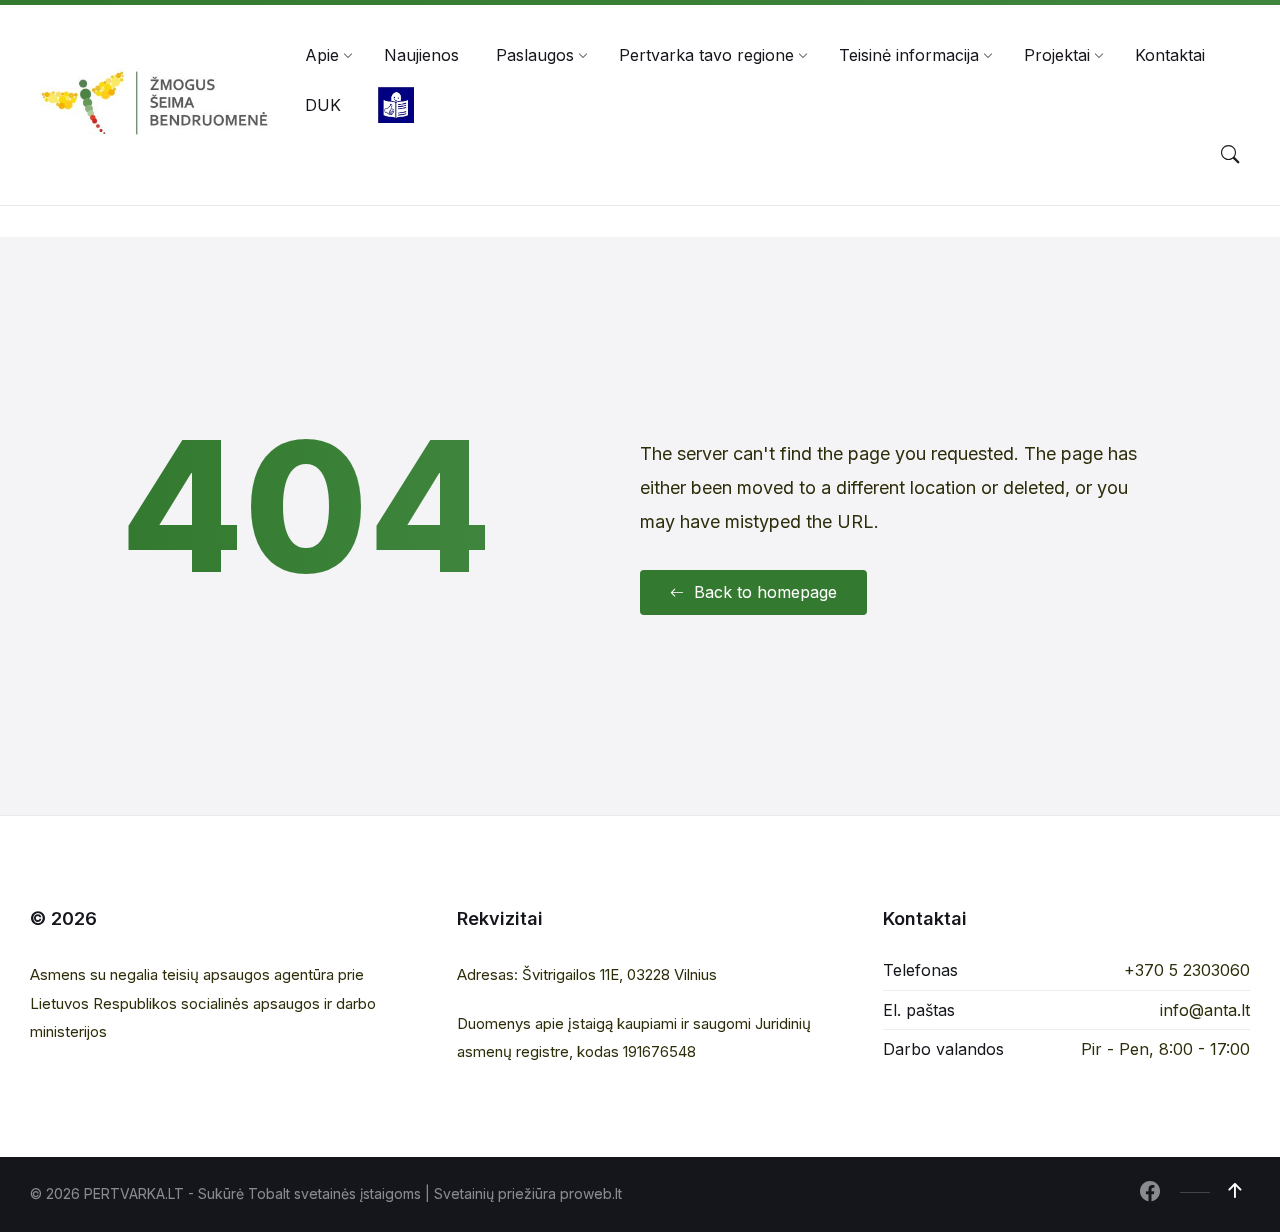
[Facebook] (1150, 1193)
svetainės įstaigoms (357, 1193)
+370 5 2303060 (1187, 970)
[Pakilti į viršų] (1235, 1191)
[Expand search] (1230, 155)
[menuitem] (322, 55)
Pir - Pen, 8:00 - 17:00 (1165, 1049)
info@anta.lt (1205, 1010)
